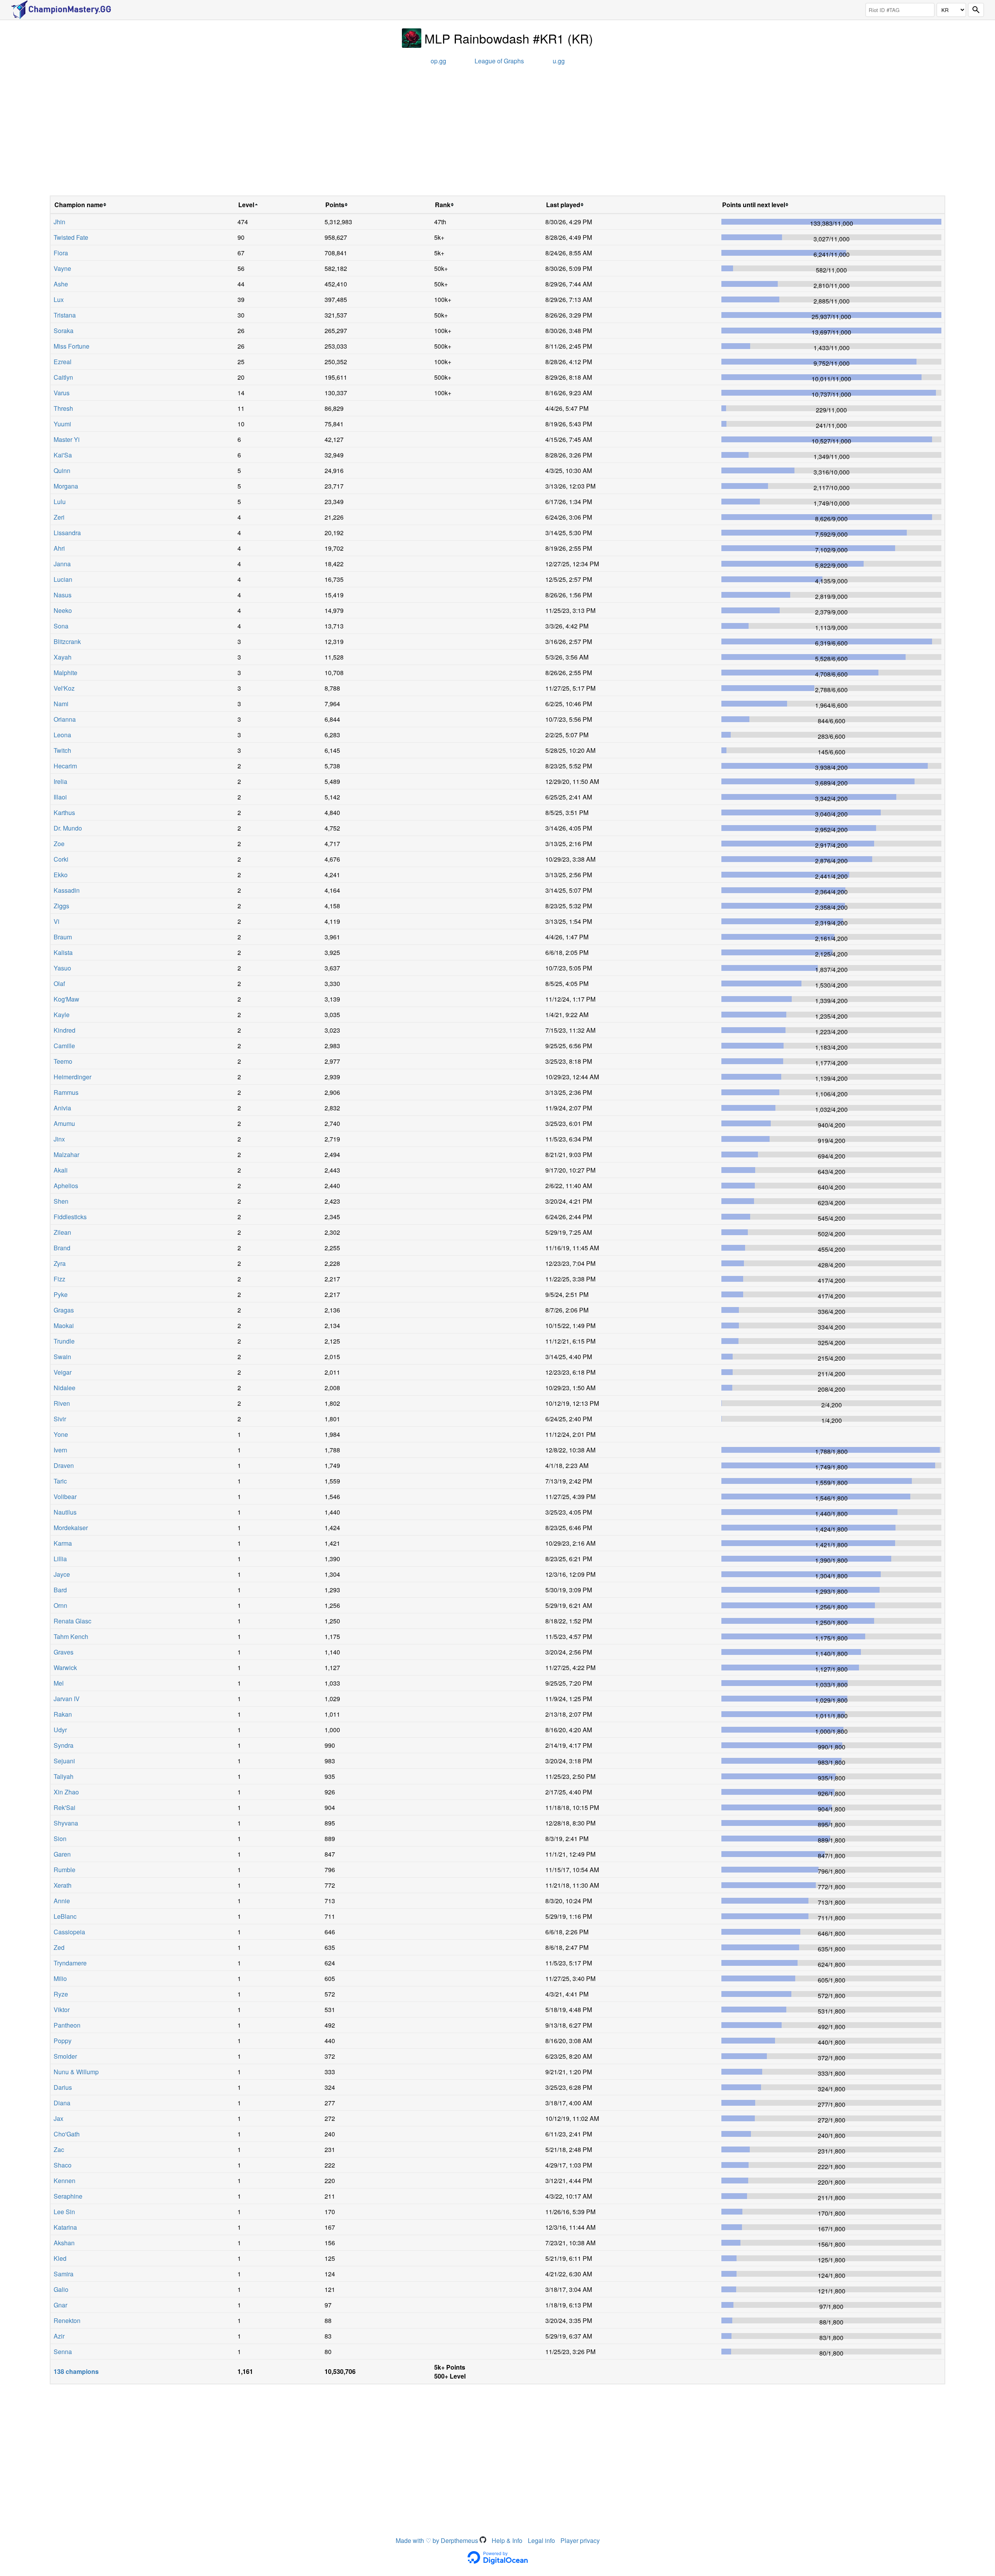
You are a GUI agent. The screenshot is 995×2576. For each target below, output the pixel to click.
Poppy (63, 2041)
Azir (59, 2336)
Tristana (65, 315)
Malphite (65, 673)
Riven (62, 1403)
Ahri (59, 548)
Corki (61, 859)
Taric (60, 1481)
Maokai (64, 1326)
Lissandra (67, 533)
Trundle (64, 1341)
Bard (60, 1590)
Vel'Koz (64, 688)
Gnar (60, 2305)
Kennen (65, 2181)
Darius (63, 2087)
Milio (60, 1978)
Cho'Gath (67, 2134)
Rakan (63, 1714)
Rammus (66, 1092)
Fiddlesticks (70, 1217)
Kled (60, 2258)
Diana (62, 2103)
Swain (62, 1357)
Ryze (61, 1994)
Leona (62, 735)
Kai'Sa (63, 455)
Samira (64, 2274)
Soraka (64, 331)
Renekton (67, 2320)
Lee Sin (64, 2212)
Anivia (62, 1108)
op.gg (438, 61)
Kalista (63, 952)
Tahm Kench (71, 1636)
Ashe (61, 284)
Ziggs (61, 906)
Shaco (63, 2165)
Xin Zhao (66, 1792)
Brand (62, 1248)
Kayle (62, 1015)
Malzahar (66, 1154)
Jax (58, 2118)
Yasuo (62, 968)
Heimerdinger (72, 1077)
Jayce (62, 1574)
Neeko (63, 610)
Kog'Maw (66, 999)
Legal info (541, 2540)
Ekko (61, 875)
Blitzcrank (67, 641)
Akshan (64, 2243)
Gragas (64, 1310)
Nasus (63, 595)
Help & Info (507, 2540)
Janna (62, 564)
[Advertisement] (497, 133)
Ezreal (63, 362)
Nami (61, 704)
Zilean (62, 1232)
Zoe (59, 844)
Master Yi (67, 439)
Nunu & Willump (76, 2072)
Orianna (65, 719)
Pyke (61, 1294)
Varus (62, 393)
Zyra (60, 1263)
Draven (64, 1465)
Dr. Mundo (68, 828)
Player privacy (580, 2540)
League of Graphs (499, 61)
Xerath (63, 1885)
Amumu (64, 1123)
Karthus (64, 812)
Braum (63, 937)
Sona (61, 626)
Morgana (66, 486)
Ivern (60, 1450)
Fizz (59, 1279)
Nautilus (65, 1512)
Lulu (60, 502)
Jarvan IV (67, 1699)
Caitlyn (63, 377)
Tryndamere (70, 1963)
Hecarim (65, 766)
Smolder (65, 2056)
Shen (61, 1201)
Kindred (65, 1030)
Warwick (65, 1668)
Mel (59, 1683)
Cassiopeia (69, 1932)
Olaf (59, 983)
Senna (63, 2352)
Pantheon (67, 2025)
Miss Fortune (72, 346)
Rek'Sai (65, 1807)
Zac (59, 2149)
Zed (59, 1947)
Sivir (60, 1419)
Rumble (65, 1870)
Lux (59, 299)
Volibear (65, 1497)
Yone (61, 1434)
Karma (63, 1543)
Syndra (64, 1745)
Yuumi (62, 424)
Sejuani (64, 1761)
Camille (64, 1046)
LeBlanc (65, 1916)
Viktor (62, 2010)
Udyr (60, 1730)
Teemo (63, 1061)
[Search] (976, 10)
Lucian (63, 579)
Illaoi (60, 797)
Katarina (65, 2227)
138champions (76, 2371)
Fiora (61, 253)
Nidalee (65, 1388)
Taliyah (64, 1776)
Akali (61, 1170)
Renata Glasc (72, 1621)
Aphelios (66, 1186)
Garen (62, 1854)
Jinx (59, 1139)
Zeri (59, 517)
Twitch (62, 750)
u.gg (559, 61)
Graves (64, 1652)
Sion (60, 1839)
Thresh (63, 408)
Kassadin (67, 890)
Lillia (60, 1559)
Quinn (62, 470)
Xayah (63, 657)
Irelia (60, 781)
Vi (57, 921)
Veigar (63, 1372)
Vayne (62, 268)
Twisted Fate (71, 237)
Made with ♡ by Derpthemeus (438, 2540)
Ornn (60, 1605)
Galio (61, 2289)
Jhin (59, 222)
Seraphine (68, 2196)
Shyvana (66, 1823)
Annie (62, 1901)
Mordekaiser (71, 1528)
